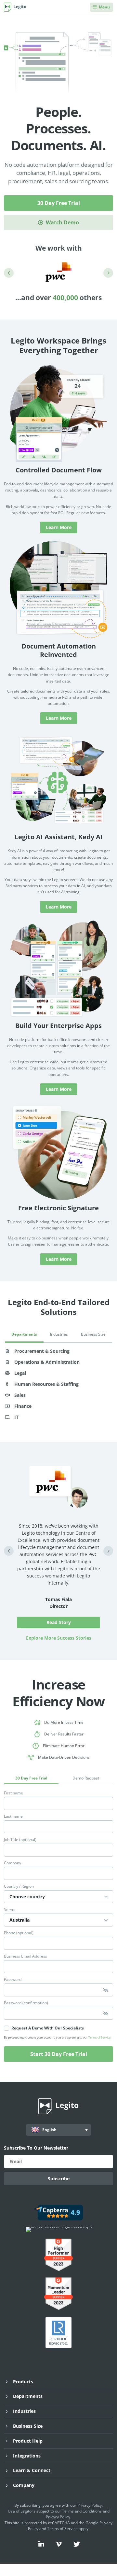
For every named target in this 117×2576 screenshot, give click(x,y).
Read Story (59, 1622)
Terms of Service (99, 2037)
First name (13, 1793)
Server (10, 1910)
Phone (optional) (19, 1933)
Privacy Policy (90, 2505)
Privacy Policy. (58, 2517)
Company (13, 1863)
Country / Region (19, 1886)
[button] (9, 273)
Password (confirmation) (26, 2003)
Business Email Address (26, 1956)
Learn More (59, 527)
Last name (13, 1816)
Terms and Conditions (82, 2511)
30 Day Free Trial (59, 203)
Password (13, 1980)
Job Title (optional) (20, 1840)
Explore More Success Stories (59, 1638)
